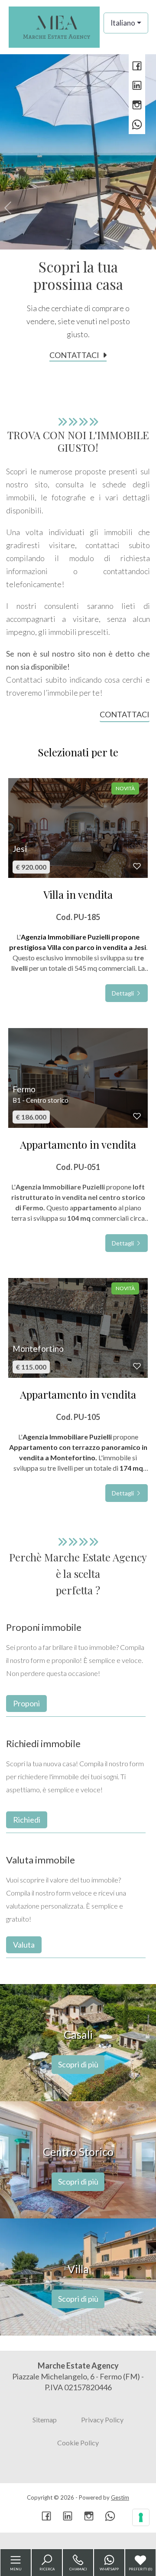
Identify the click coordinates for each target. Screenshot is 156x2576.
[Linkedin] (137, 86)
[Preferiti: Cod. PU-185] (137, 866)
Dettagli (123, 993)
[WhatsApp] (137, 125)
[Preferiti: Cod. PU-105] (137, 1366)
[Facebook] (137, 67)
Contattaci (74, 355)
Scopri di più (78, 2064)
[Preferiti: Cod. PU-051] (137, 1116)
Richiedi (27, 1820)
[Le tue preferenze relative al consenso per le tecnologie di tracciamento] (141, 2517)
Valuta (24, 1945)
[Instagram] (137, 106)
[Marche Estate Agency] (54, 26)
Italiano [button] (123, 23)
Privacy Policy (102, 2420)
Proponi (26, 1703)
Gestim (120, 2497)
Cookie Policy (78, 2443)
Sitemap (45, 2420)
